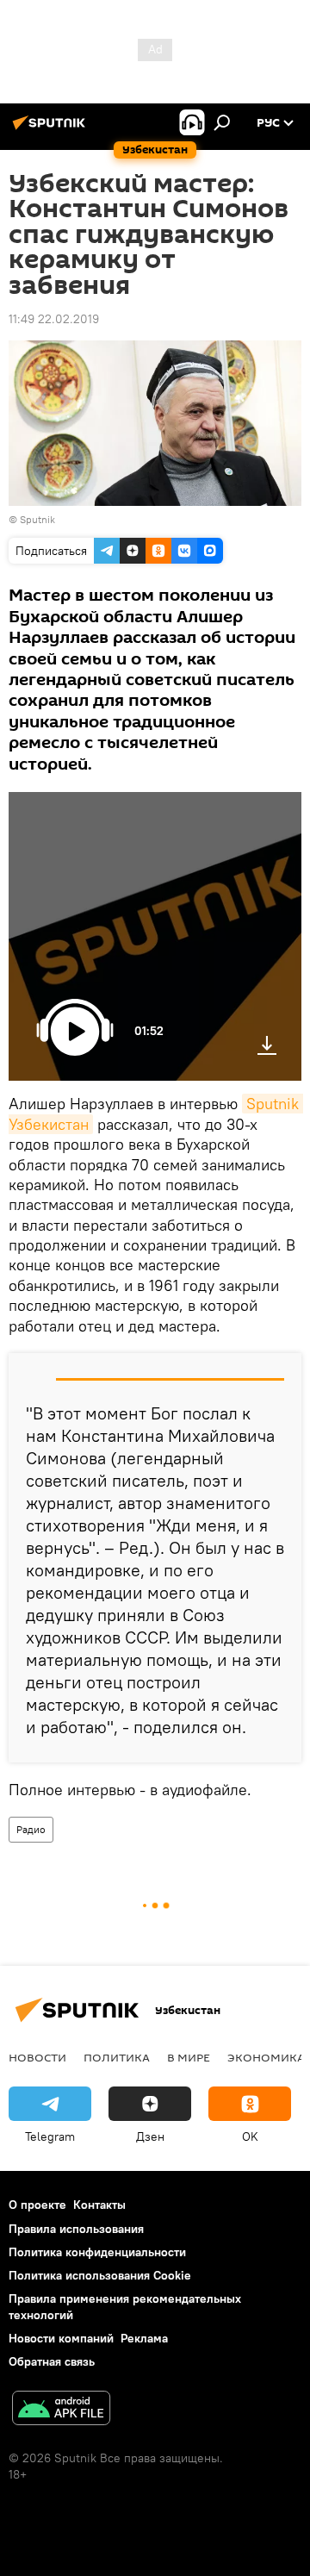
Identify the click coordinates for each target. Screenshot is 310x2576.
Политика (117, 2057)
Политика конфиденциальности (97, 2252)
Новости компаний (61, 2338)
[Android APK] (61, 2410)
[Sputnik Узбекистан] (52, 129)
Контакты (99, 2205)
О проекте (37, 2205)
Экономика (266, 2057)
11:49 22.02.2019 (54, 319)
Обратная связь (52, 2361)
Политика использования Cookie (100, 2275)
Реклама (144, 2338)
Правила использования (76, 2229)
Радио (31, 1829)
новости (37, 2057)
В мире (189, 2057)
